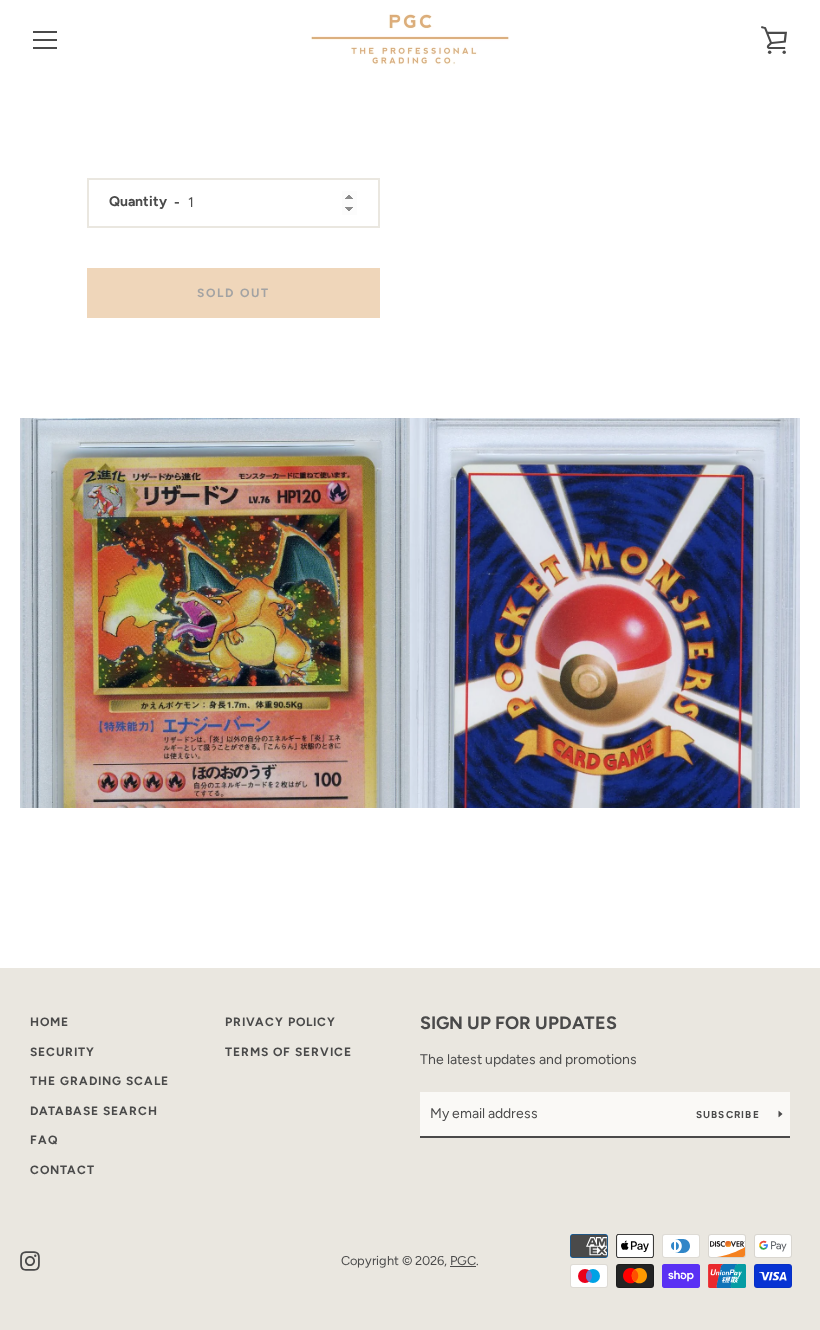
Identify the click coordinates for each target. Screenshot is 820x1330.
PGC (463, 1260)
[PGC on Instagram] (30, 1259)
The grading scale (99, 1081)
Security (62, 1052)
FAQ (44, 1140)
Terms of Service (288, 1052)
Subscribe (730, 1114)
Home (49, 1022)
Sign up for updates (518, 1023)
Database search (94, 1111)
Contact (62, 1170)
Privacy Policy (280, 1022)
